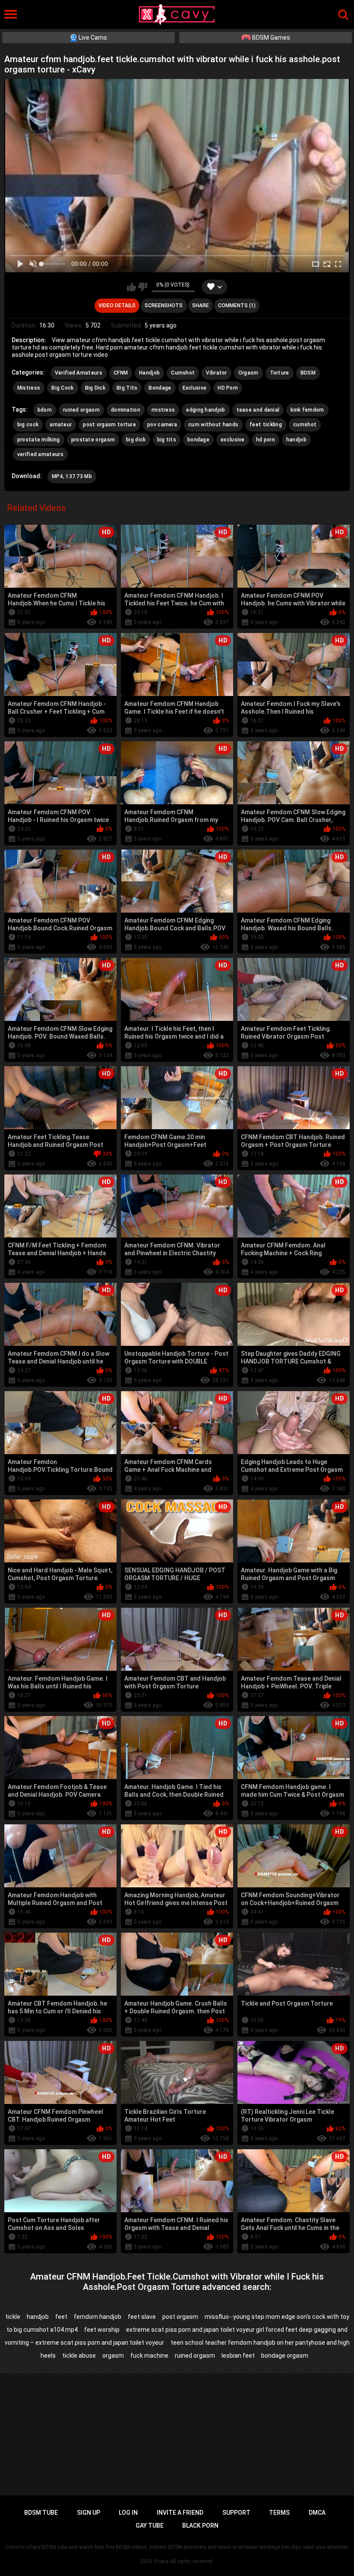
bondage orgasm (285, 2356)
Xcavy (161, 2561)
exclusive (233, 440)
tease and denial (258, 410)
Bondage (160, 388)
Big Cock (62, 388)
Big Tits (127, 388)
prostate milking (39, 440)
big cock (28, 425)
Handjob (149, 373)
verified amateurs (40, 454)
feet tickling (266, 425)
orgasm (113, 2356)
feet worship (102, 2330)
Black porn (200, 2526)
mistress (163, 410)
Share (201, 305)
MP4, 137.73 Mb (72, 476)
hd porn (265, 440)
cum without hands (213, 425)
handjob (296, 440)
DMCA (317, 2513)
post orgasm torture (109, 425)
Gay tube (150, 2526)
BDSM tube (41, 2513)
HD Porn (228, 388)
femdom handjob (98, 2317)
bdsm (45, 410)
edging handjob (205, 410)
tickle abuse (79, 2356)
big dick (136, 440)
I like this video (131, 287)
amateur (61, 425)
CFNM (121, 373)
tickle (13, 2317)
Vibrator (216, 373)
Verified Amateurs (79, 373)
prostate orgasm (93, 440)
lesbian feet (238, 2356)
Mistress (29, 388)
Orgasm (248, 373)
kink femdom (307, 410)
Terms (279, 2513)
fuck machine (149, 2356)
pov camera (162, 425)
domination (126, 410)
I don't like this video (143, 287)
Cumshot (183, 373)
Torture (280, 373)
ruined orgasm (81, 410)
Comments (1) (237, 305)
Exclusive (195, 388)
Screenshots (164, 305)
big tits (167, 440)
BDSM (308, 373)
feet (61, 2317)
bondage (198, 440)
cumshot (305, 425)
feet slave (142, 2317)
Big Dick (95, 388)
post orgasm (180, 2317)
